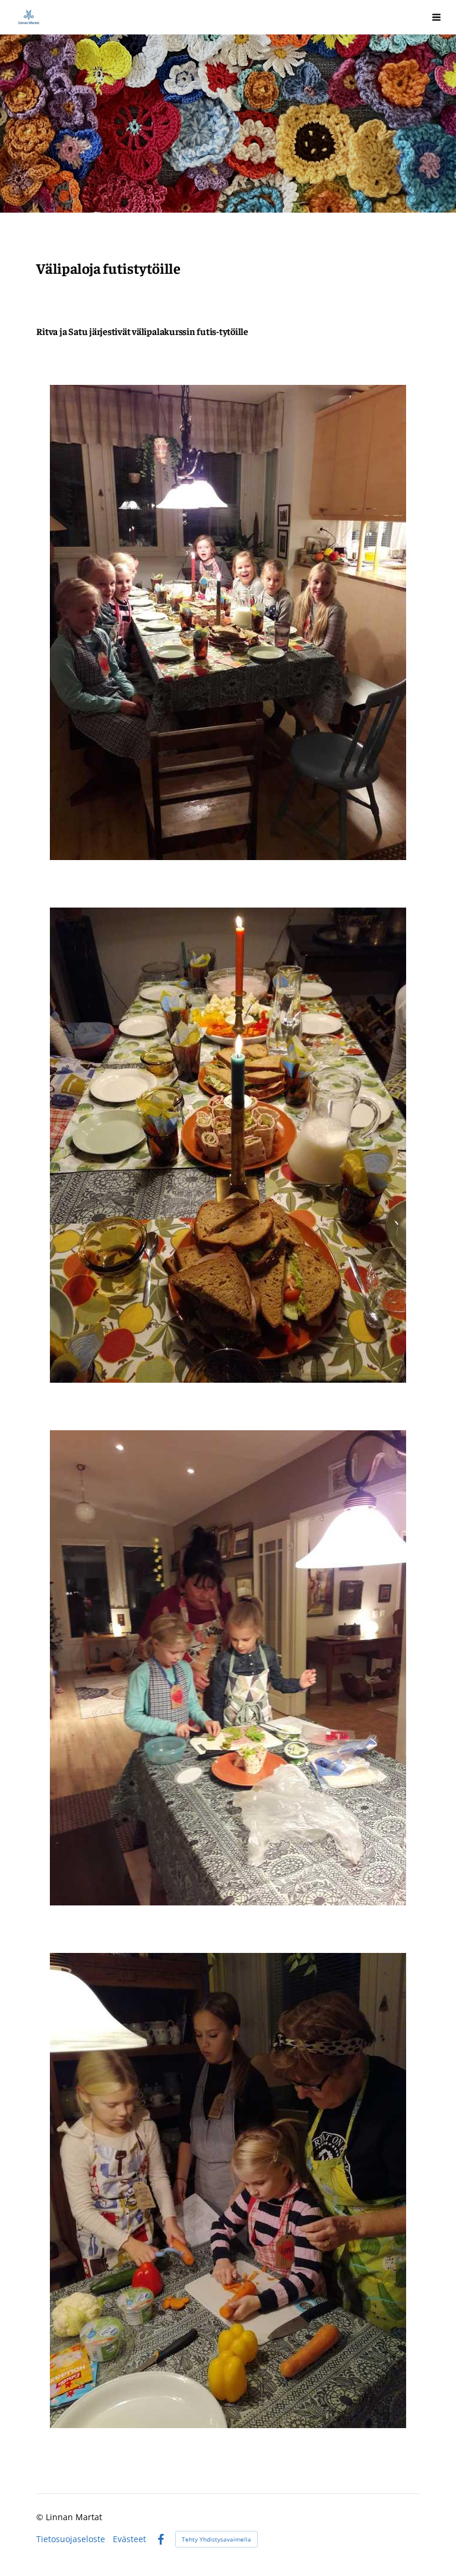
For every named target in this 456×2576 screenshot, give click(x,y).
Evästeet (129, 2539)
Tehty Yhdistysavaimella (216, 2539)
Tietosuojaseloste (71, 2539)
